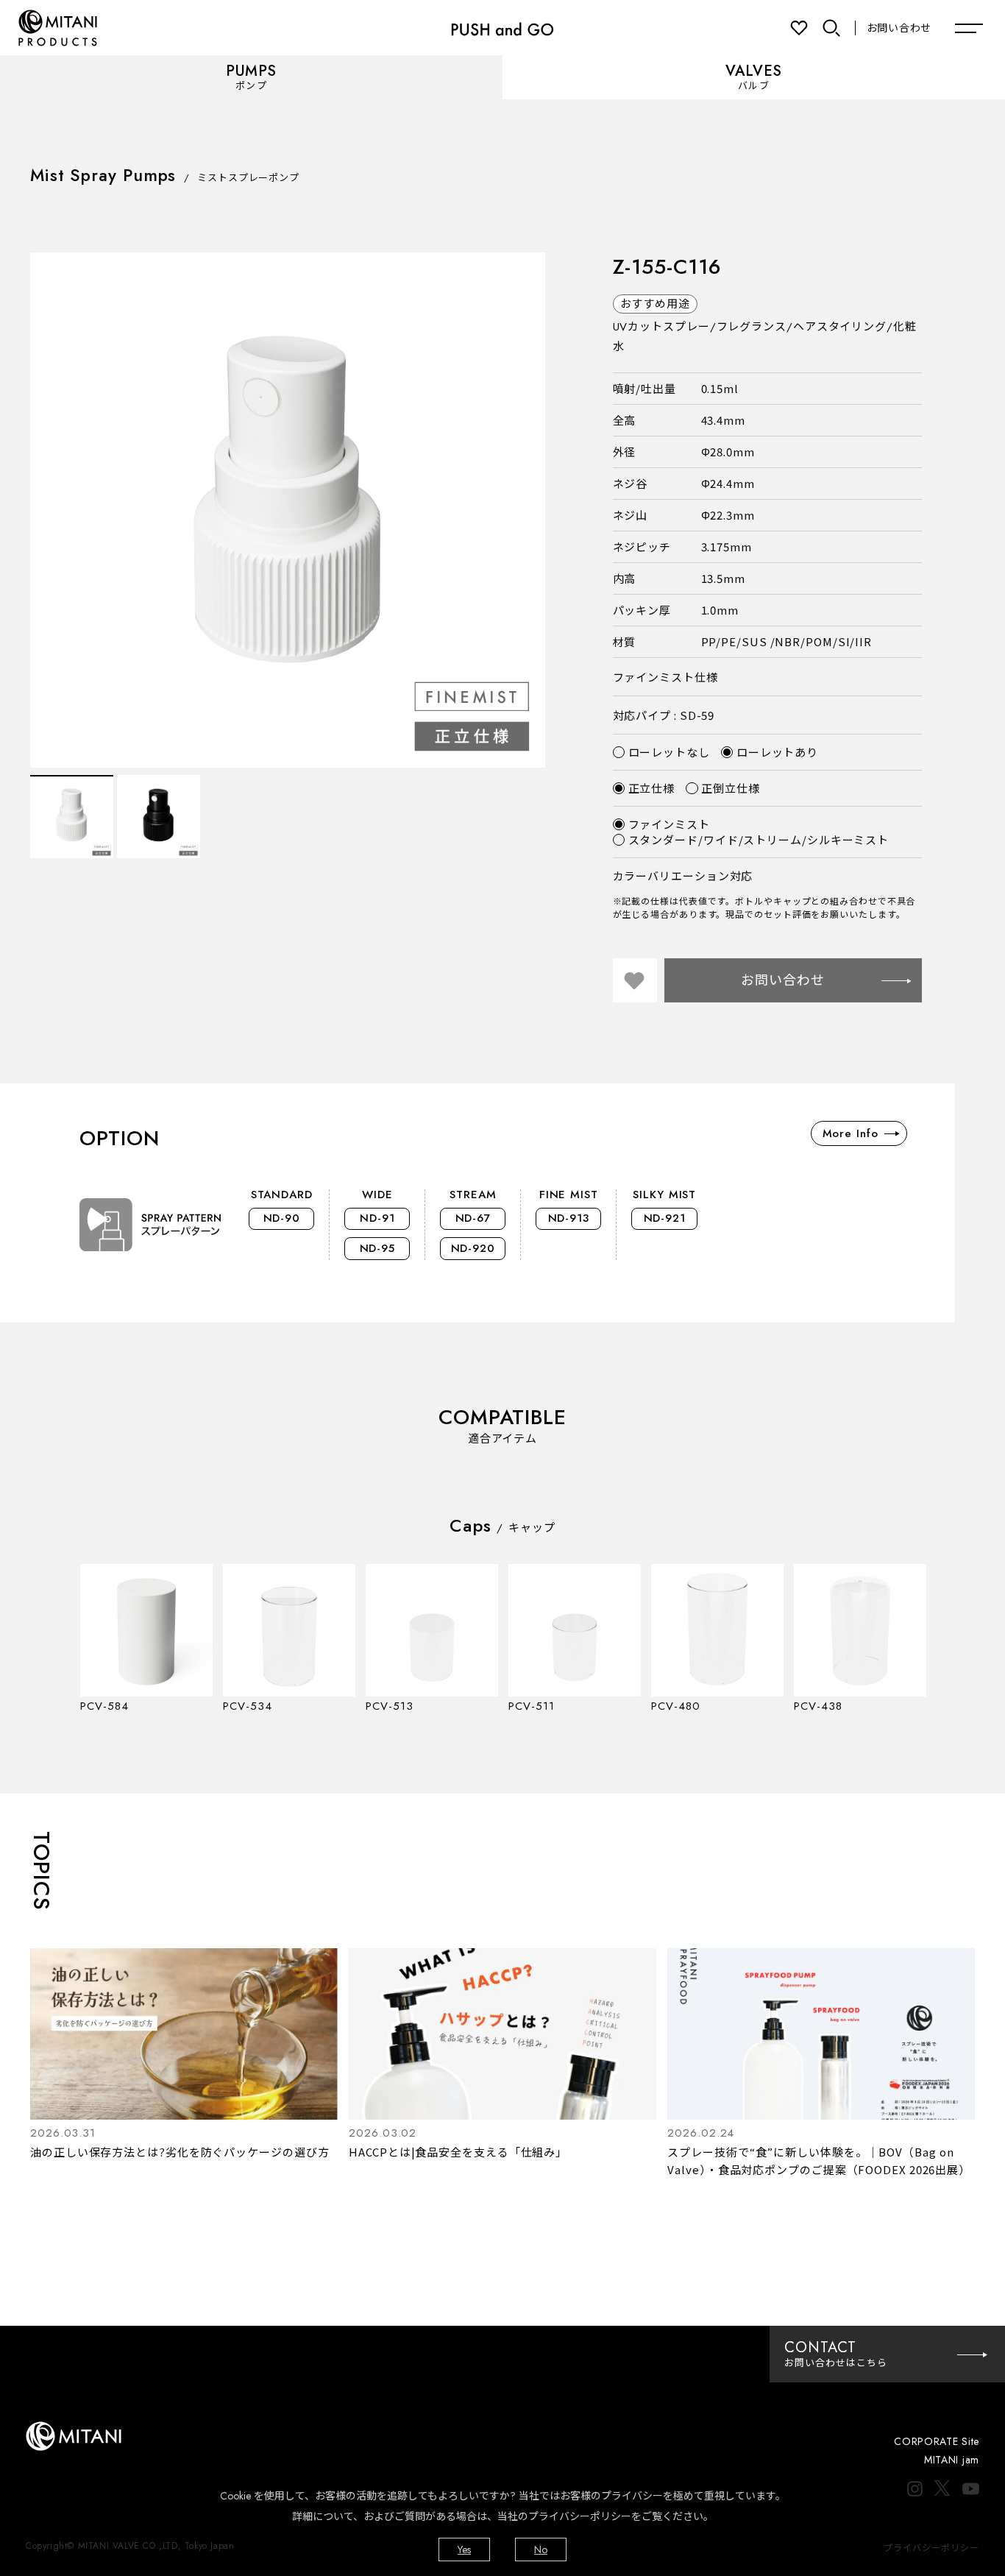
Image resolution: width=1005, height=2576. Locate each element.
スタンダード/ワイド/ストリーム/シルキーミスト (759, 839)
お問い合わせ (899, 28)
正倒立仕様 (731, 788)
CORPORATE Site (937, 2441)
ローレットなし (669, 752)
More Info (850, 1133)
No (541, 2550)
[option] (288, 510)
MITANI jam (952, 2460)
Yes (464, 2550)
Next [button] (527, 510)
